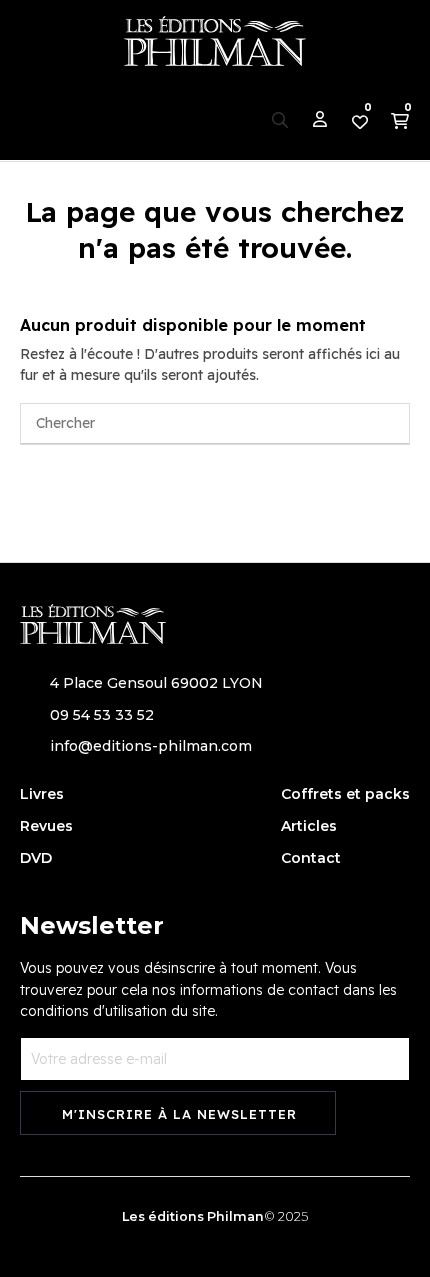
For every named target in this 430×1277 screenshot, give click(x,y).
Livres (42, 794)
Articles (309, 826)
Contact (311, 858)
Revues (46, 826)
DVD (36, 858)
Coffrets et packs (345, 794)
